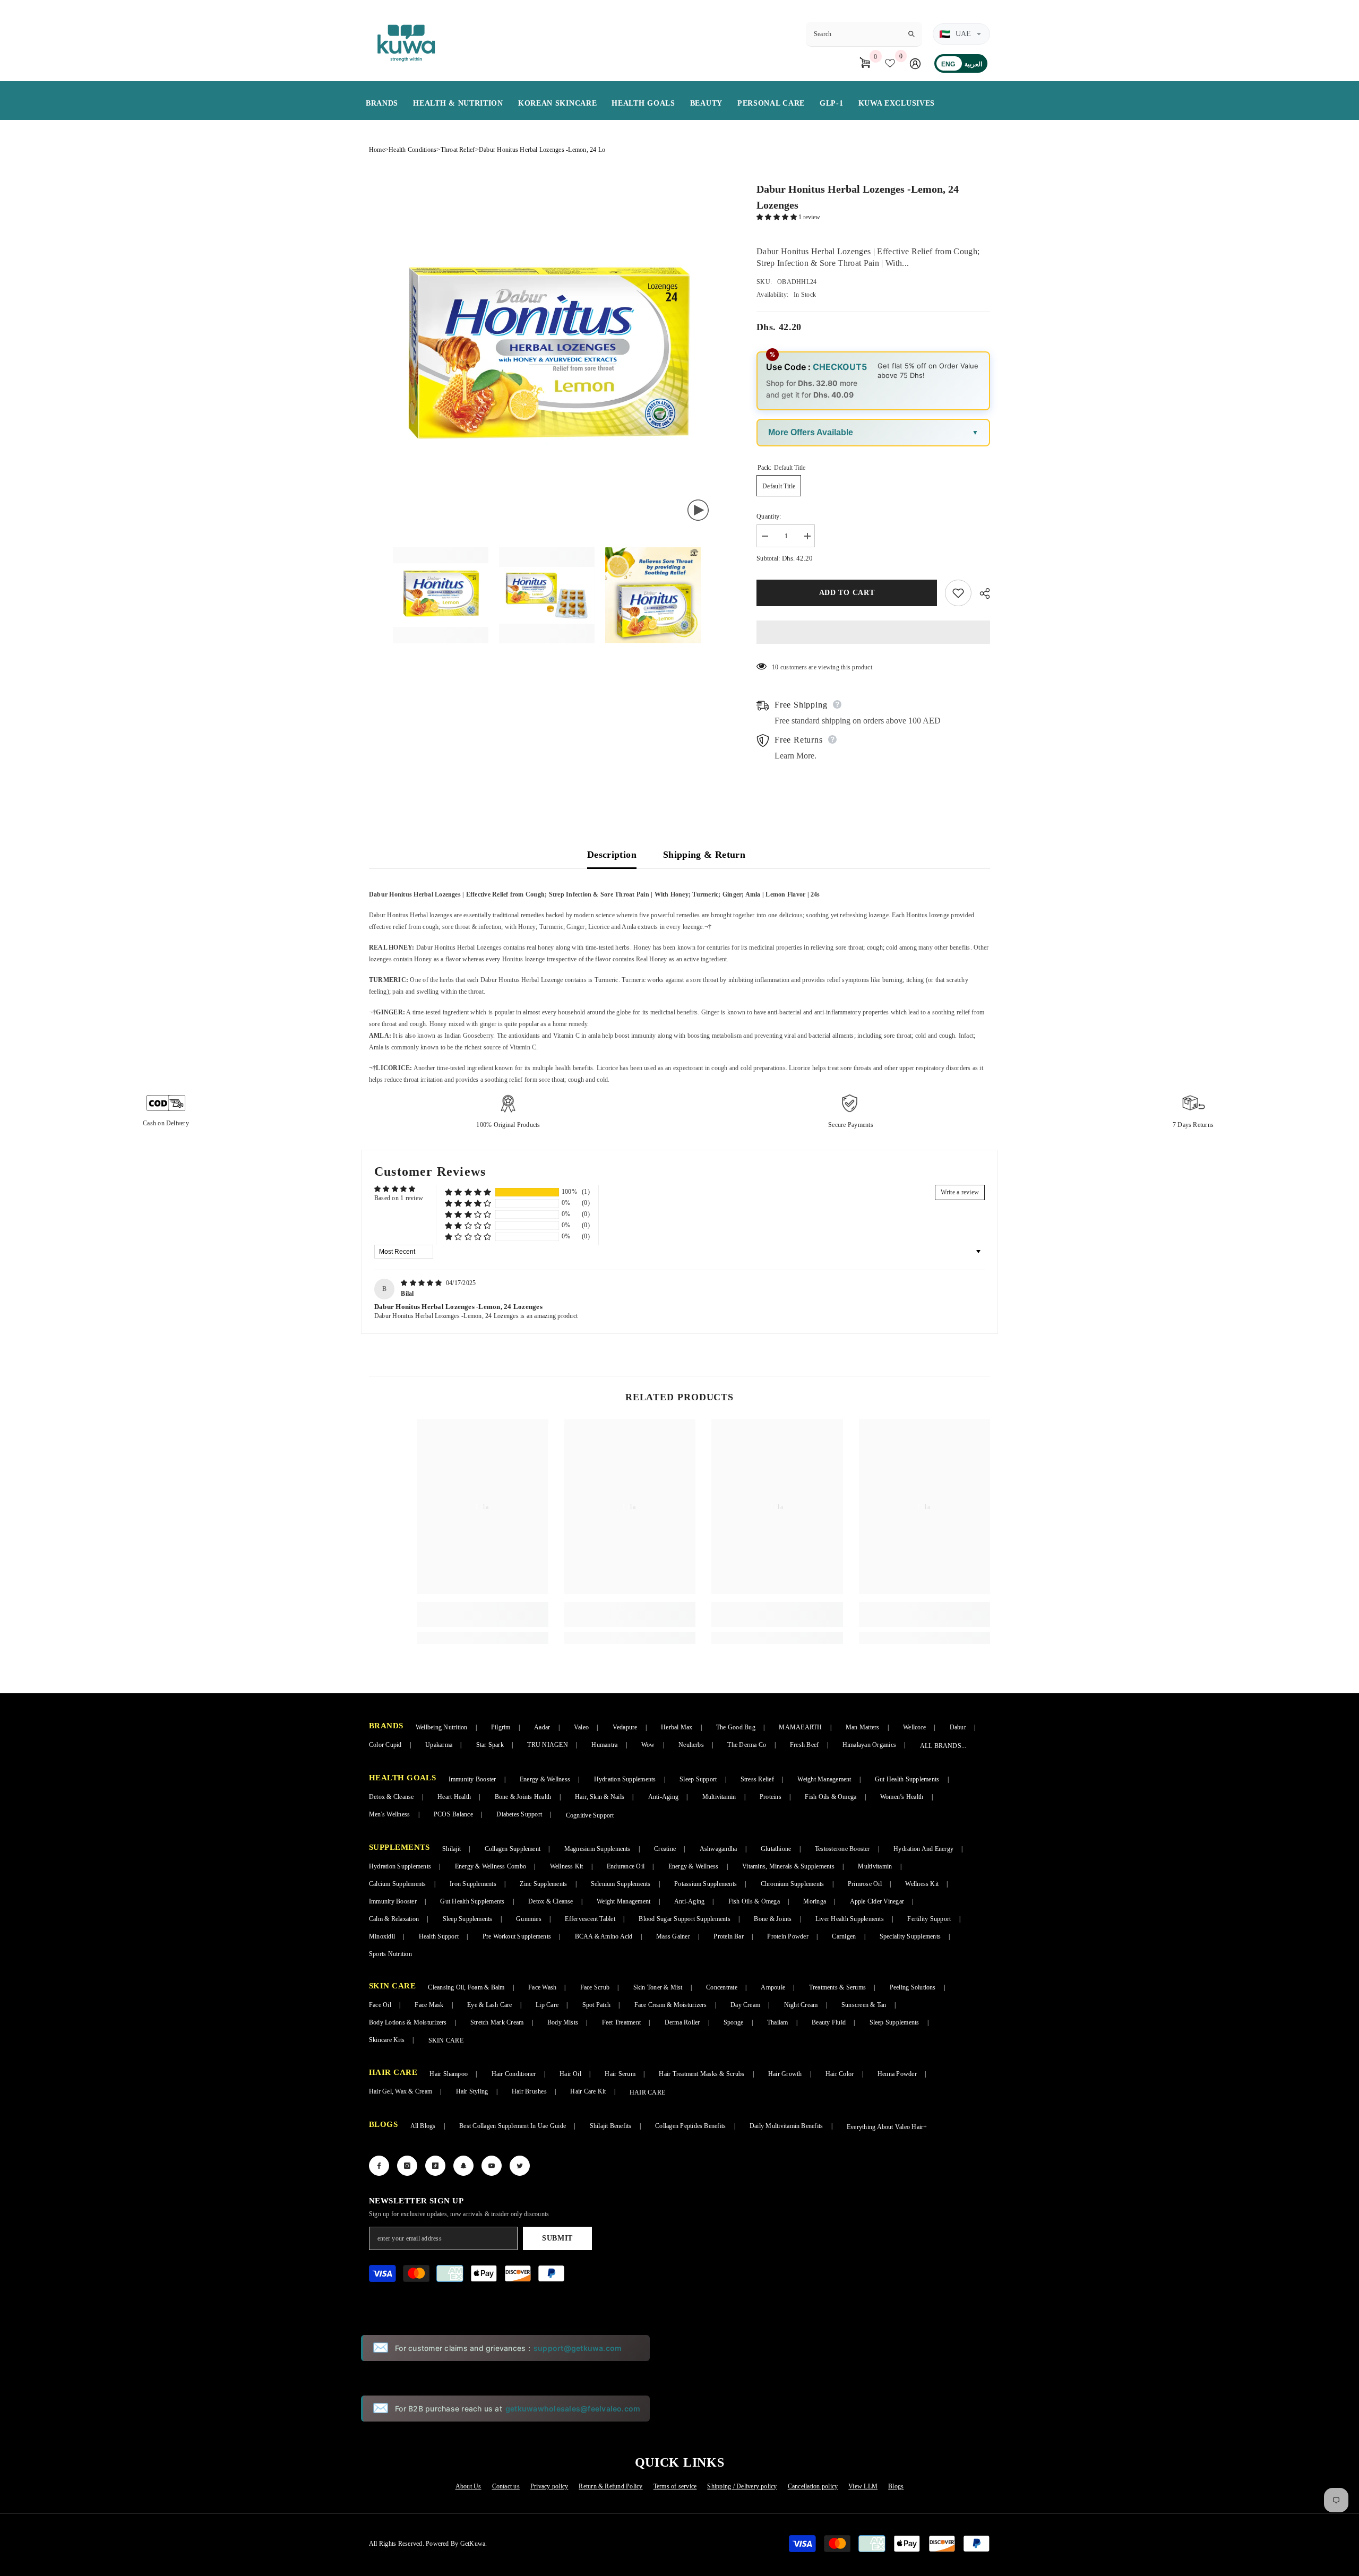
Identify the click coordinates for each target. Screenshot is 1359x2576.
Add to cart (847, 593)
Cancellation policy (813, 2486)
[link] (483, 1614)
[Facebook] (379, 2166)
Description (612, 855)
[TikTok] (435, 2166)
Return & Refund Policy (610, 2486)
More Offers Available (811, 432)
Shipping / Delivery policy (742, 2486)
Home (377, 150)
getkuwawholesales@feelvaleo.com (573, 2409)
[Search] (864, 34)
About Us (468, 2486)
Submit (557, 2238)
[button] (777, 217)
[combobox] (855, 34)
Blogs (896, 2486)
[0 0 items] (866, 63)
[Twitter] (520, 2166)
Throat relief (458, 150)
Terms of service (675, 2486)
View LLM (863, 2486)
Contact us (506, 2486)
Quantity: (769, 516)
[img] (422, 1283)
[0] (892, 63)
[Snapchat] (463, 2166)
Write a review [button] (960, 1192)
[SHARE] (981, 593)
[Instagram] (407, 2166)
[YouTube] (492, 2166)
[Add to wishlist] (958, 593)
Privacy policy (549, 2486)
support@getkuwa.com (578, 2348)
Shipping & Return (704, 855)
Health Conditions (412, 150)
